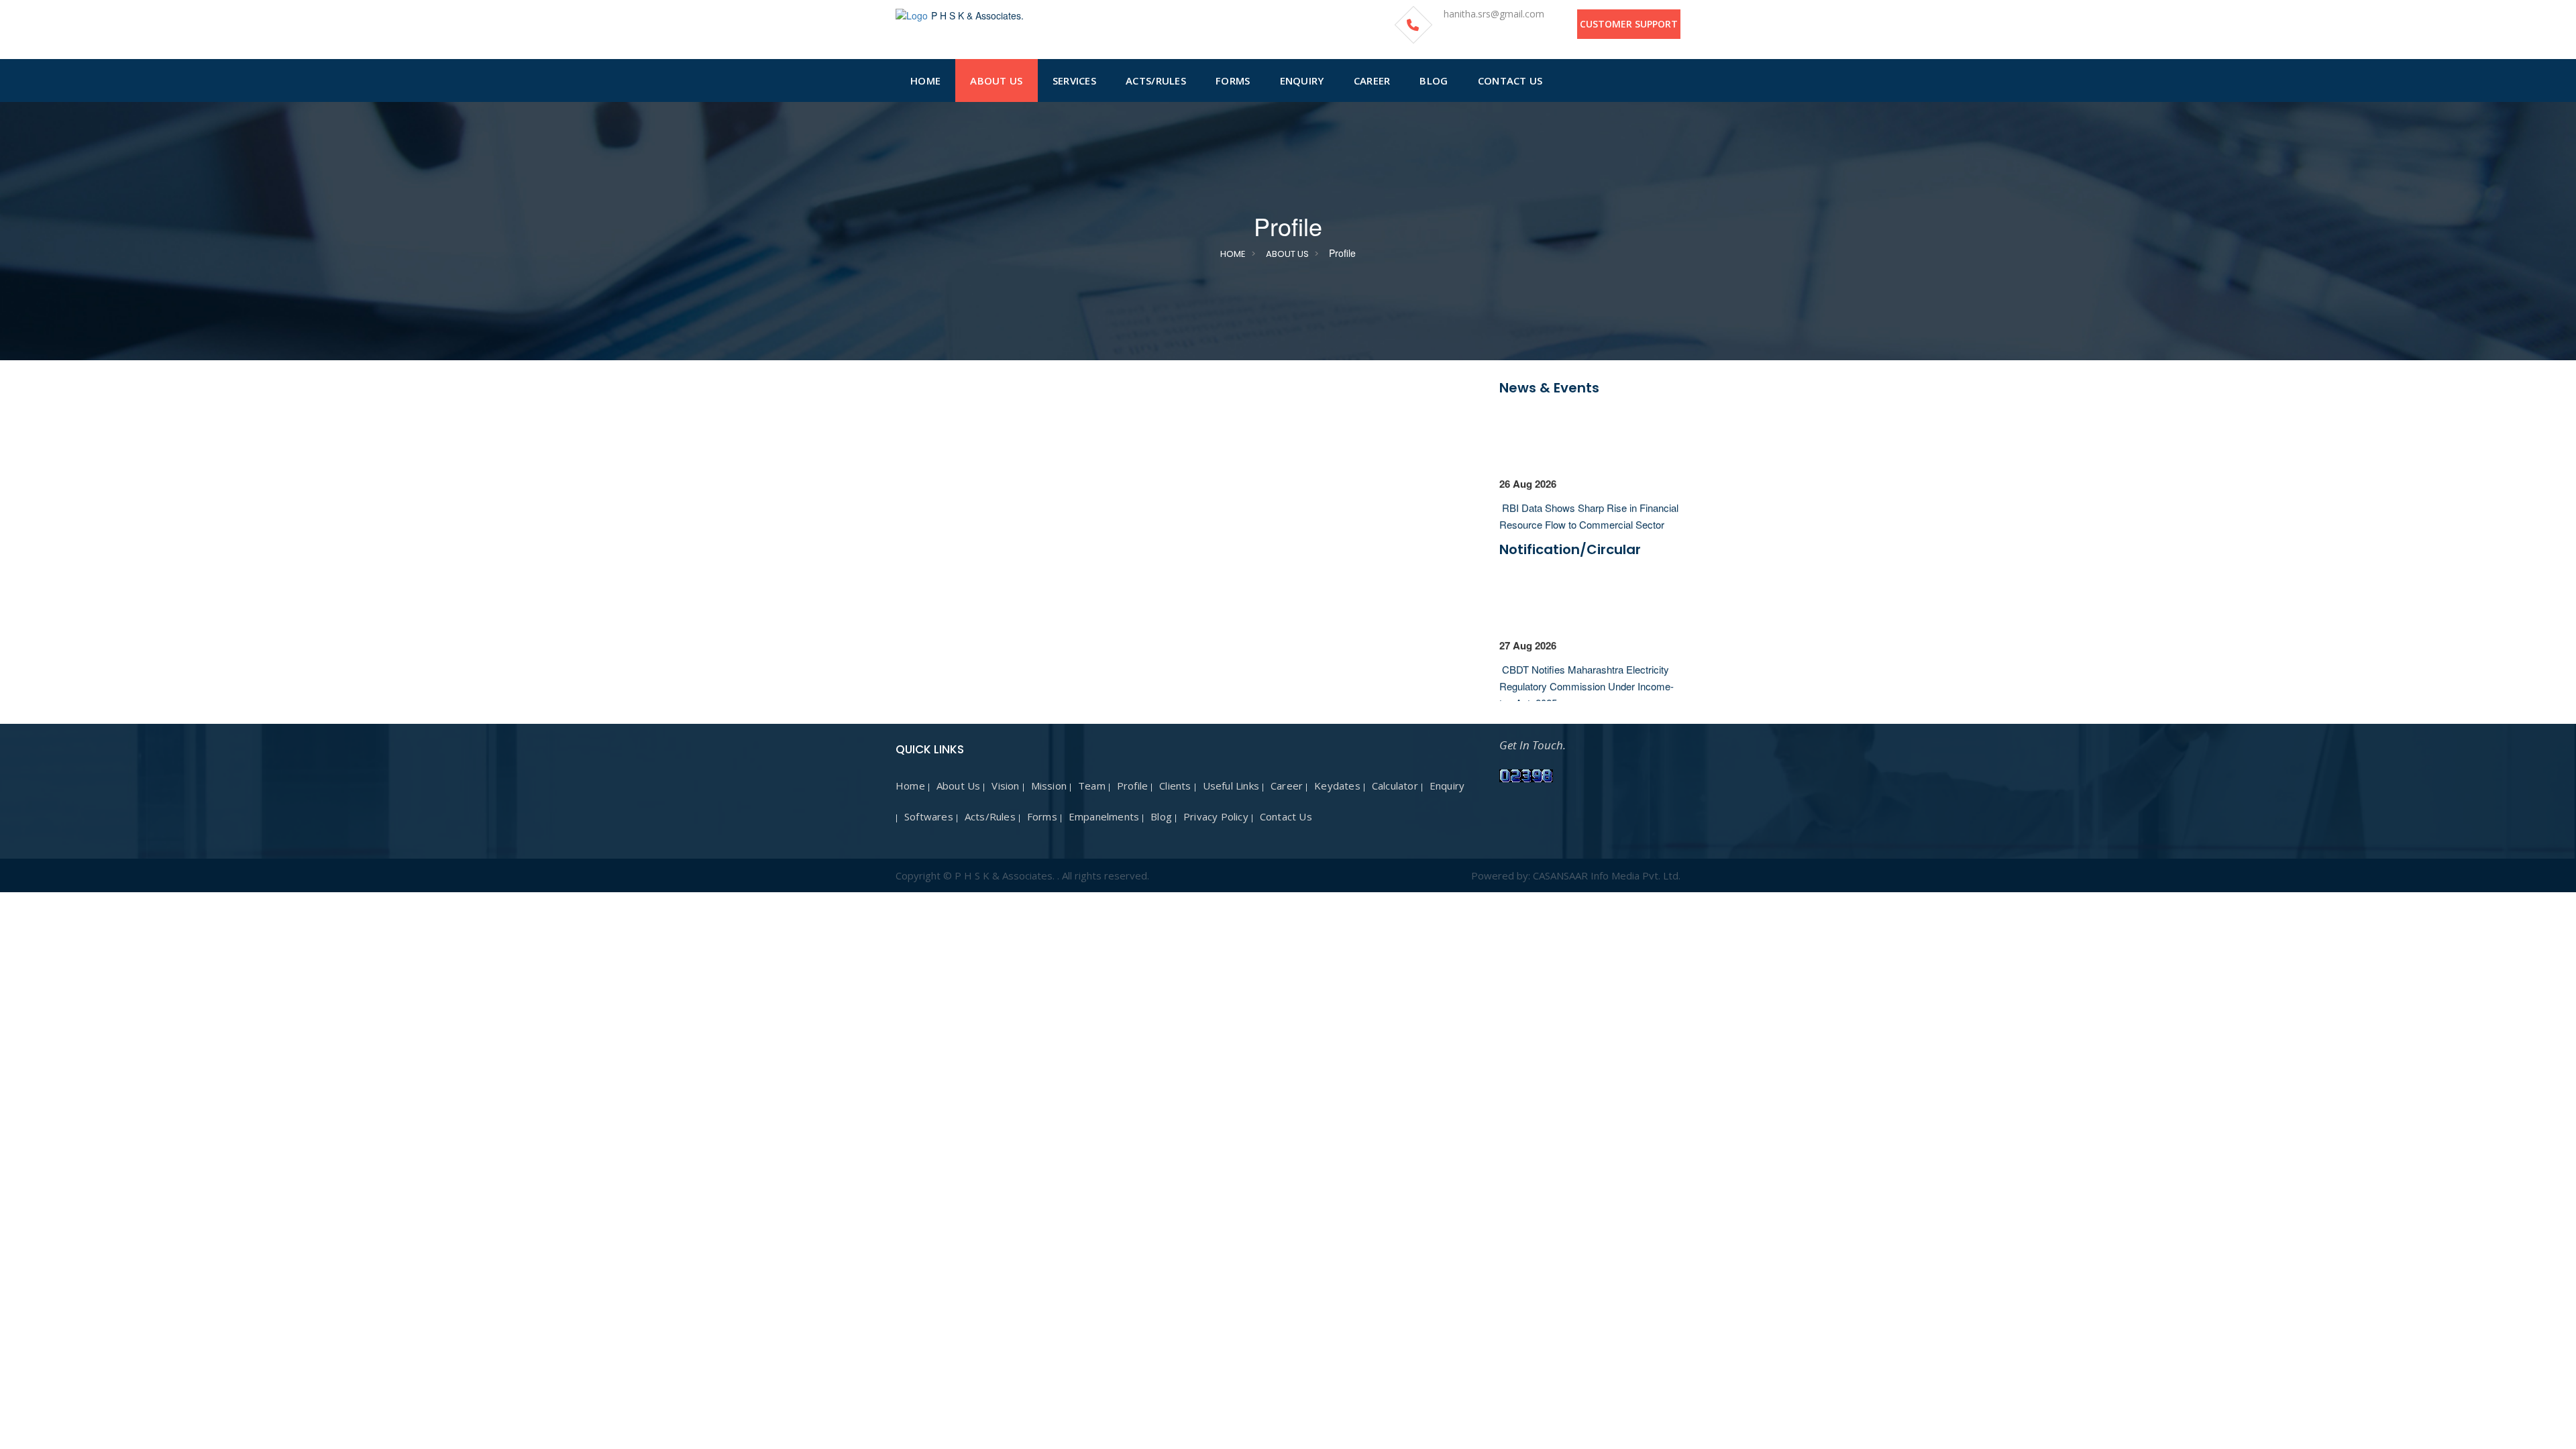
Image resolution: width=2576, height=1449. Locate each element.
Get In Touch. (1533, 745)
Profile (1132, 786)
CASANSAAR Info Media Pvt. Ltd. (1607, 875)
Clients (1175, 786)
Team (1092, 786)
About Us (1287, 254)
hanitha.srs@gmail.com (1494, 14)
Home (1233, 254)
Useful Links (1231, 786)
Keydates (1337, 786)
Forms (1042, 816)
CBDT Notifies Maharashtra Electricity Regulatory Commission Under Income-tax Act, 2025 (1587, 675)
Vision (1005, 786)
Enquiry (1447, 786)
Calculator (1395, 786)
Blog (1161, 816)
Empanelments (1104, 816)
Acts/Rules (990, 816)
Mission (1049, 786)
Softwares (929, 816)
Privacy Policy (1216, 816)
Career (1287, 786)
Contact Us (1286, 816)
